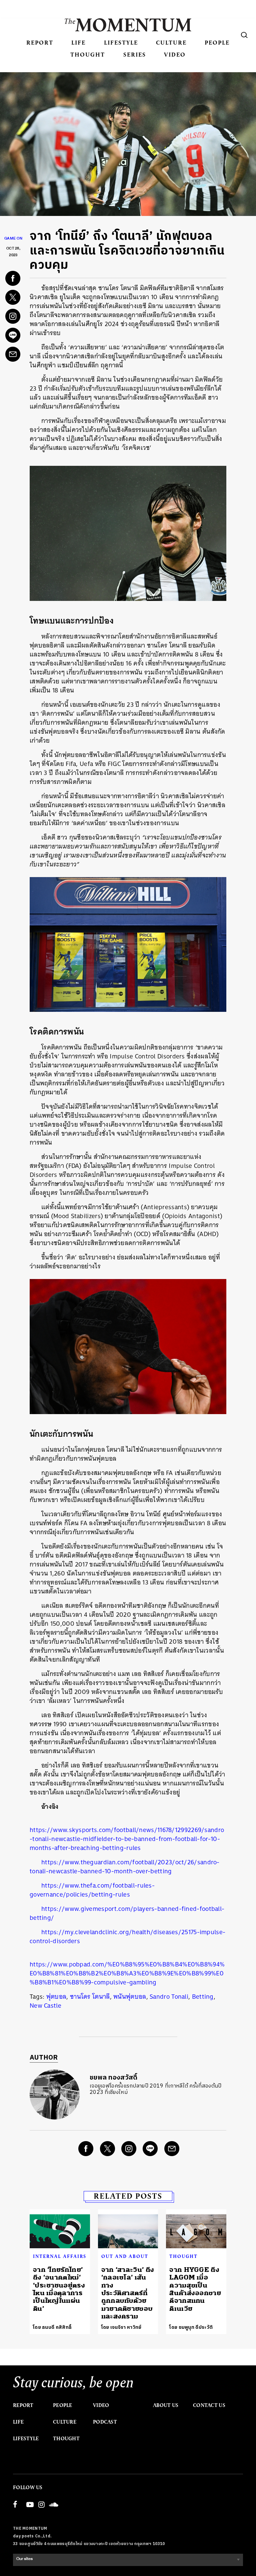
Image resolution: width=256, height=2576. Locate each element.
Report (40, 42)
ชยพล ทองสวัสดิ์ (114, 2078)
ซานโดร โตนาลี (90, 1997)
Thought (88, 54)
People (217, 42)
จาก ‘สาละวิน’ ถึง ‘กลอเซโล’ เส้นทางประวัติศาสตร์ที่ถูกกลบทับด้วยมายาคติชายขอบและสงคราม (128, 2293)
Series (135, 54)
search (244, 35)
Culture (171, 42)
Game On (13, 239)
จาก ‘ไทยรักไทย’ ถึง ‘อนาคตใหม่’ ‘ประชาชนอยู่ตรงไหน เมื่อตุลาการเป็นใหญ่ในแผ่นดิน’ (59, 2289)
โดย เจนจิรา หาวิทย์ (121, 2327)
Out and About (125, 2256)
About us (166, 2405)
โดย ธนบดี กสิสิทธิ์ (52, 2327)
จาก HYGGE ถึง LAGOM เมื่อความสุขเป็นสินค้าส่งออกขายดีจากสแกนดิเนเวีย (195, 2289)
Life (78, 42)
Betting (203, 1997)
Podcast (105, 2422)
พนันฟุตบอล (130, 1997)
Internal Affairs (60, 2256)
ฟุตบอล (56, 1997)
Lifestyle (121, 42)
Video (175, 54)
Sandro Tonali (169, 1997)
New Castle (45, 2006)
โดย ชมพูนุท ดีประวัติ (191, 2327)
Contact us (209, 2405)
